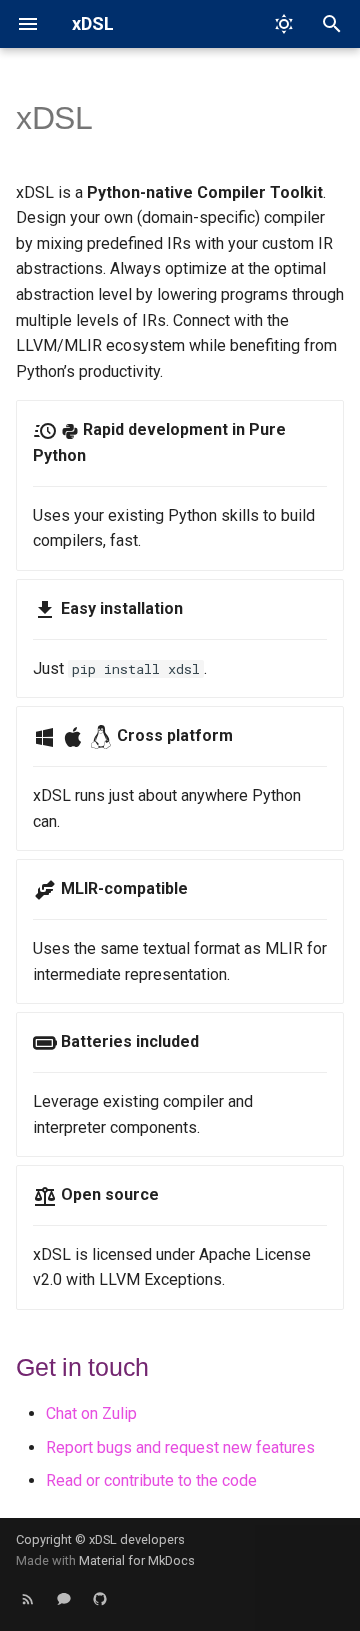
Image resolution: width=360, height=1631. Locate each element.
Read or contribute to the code (151, 1480)
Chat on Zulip (91, 1413)
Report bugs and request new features (180, 1447)
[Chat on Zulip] (64, 1599)
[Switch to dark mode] (284, 24)
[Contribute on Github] (100, 1599)
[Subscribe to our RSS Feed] (28, 1599)
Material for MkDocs (137, 1560)
